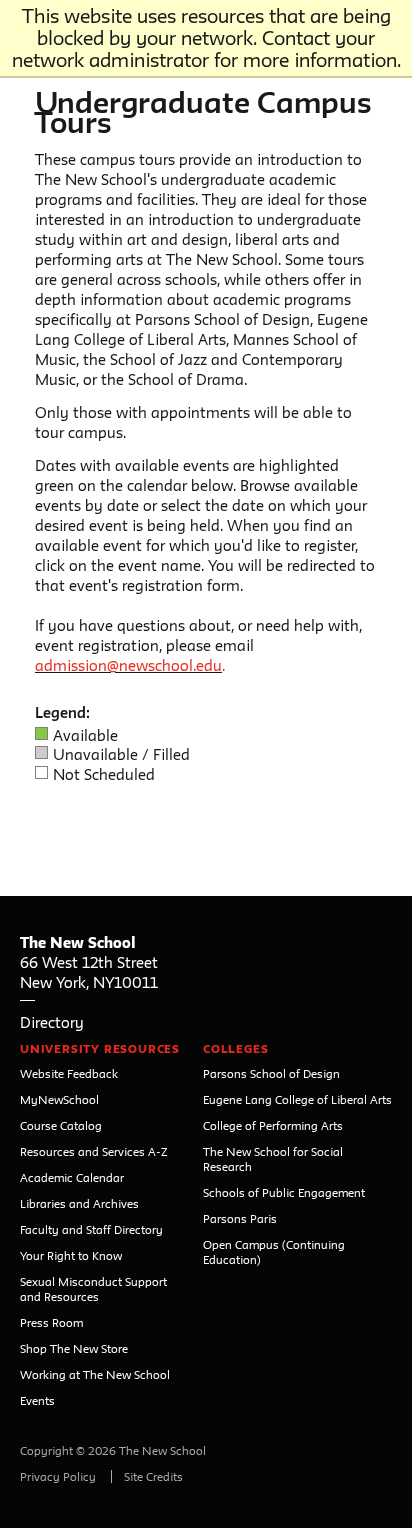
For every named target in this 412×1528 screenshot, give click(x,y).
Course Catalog (61, 1125)
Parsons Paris (240, 1218)
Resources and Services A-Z (94, 1151)
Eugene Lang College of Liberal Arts (297, 1099)
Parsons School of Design (271, 1073)
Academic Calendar (72, 1177)
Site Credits (153, 1476)
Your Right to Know (71, 1255)
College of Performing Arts (273, 1125)
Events (37, 1400)
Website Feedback (69, 1073)
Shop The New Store (74, 1348)
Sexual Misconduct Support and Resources (93, 1289)
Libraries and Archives (79, 1203)
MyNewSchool (59, 1099)
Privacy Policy (58, 1476)
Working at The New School (95, 1374)
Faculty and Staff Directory (91, 1229)
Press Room (51, 1322)
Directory (52, 1022)
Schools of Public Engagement (284, 1192)
